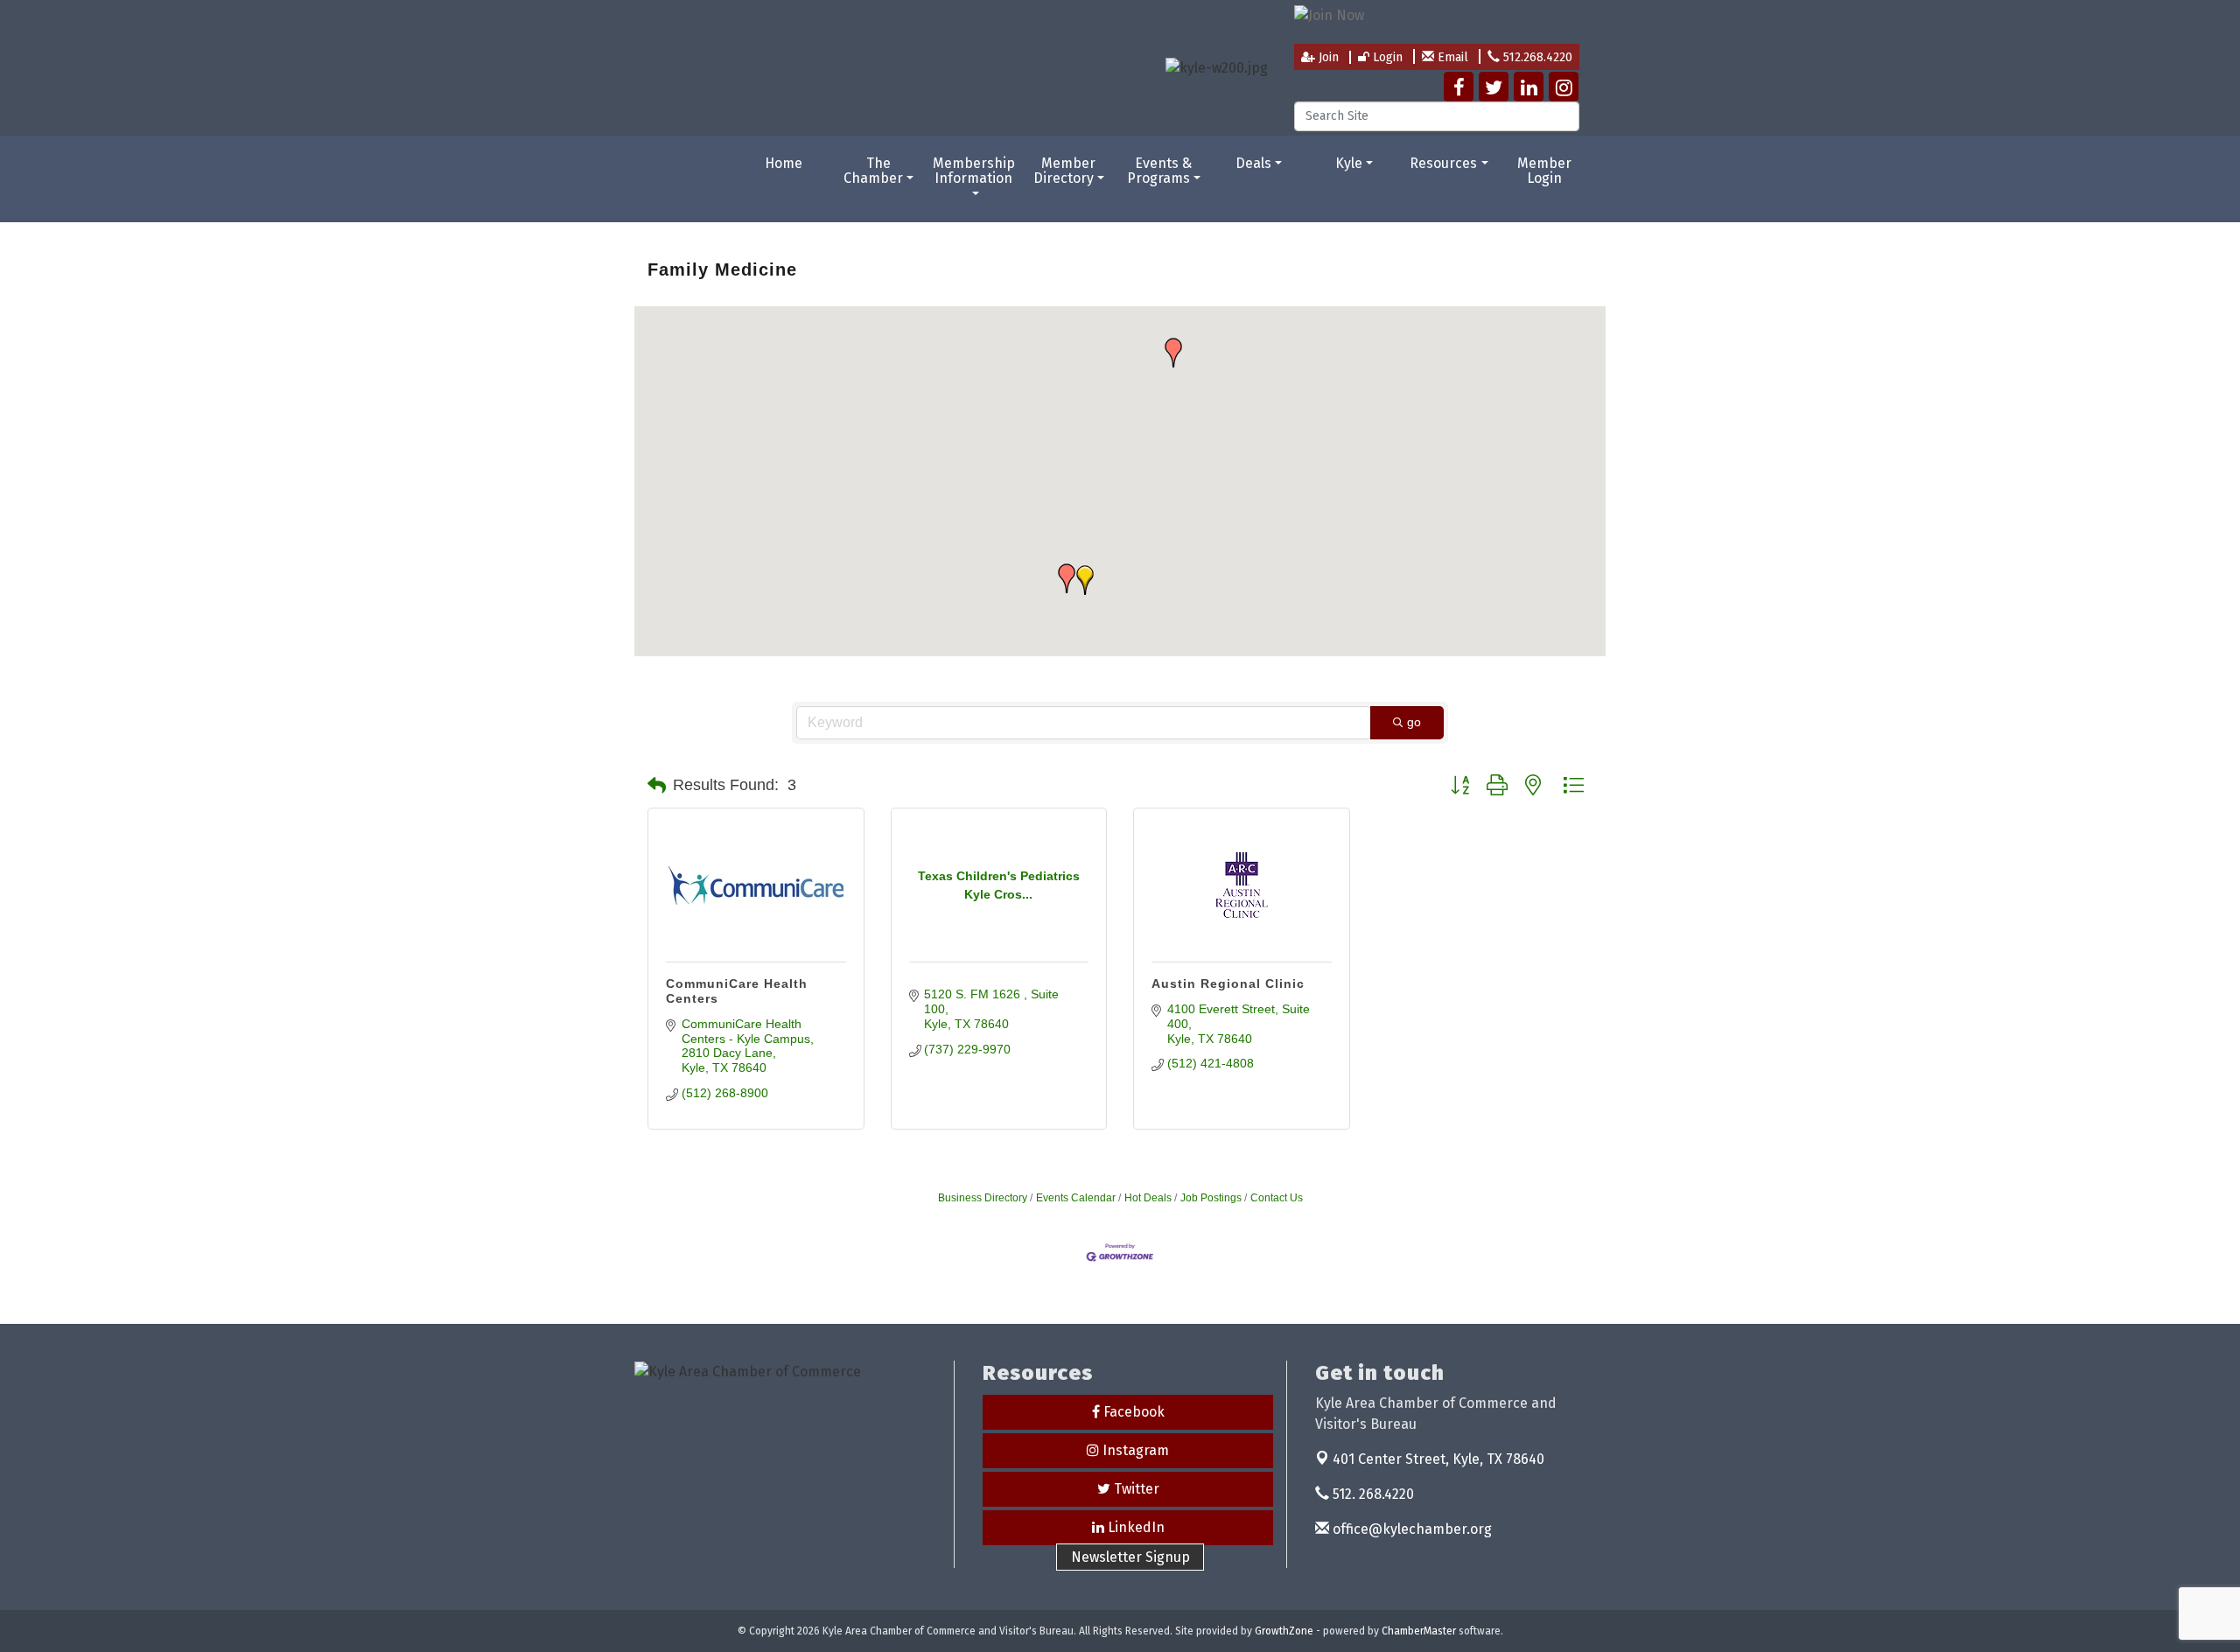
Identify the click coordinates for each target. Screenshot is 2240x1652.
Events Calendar (1076, 1198)
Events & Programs (1160, 171)
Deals (1253, 163)
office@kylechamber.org (1410, 1529)
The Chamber (873, 171)
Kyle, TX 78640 (1438, 1459)
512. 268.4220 (1372, 1494)
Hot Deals (1148, 1198)
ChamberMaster (1419, 1631)
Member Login (1544, 171)
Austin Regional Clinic (1228, 983)
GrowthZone (1284, 1631)
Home (784, 163)
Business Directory (983, 1198)
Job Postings (1211, 1198)
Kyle (1349, 163)
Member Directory (1065, 171)
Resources (1443, 163)
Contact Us (1277, 1198)
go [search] (1414, 722)
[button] (1173, 353)
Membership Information (974, 171)
